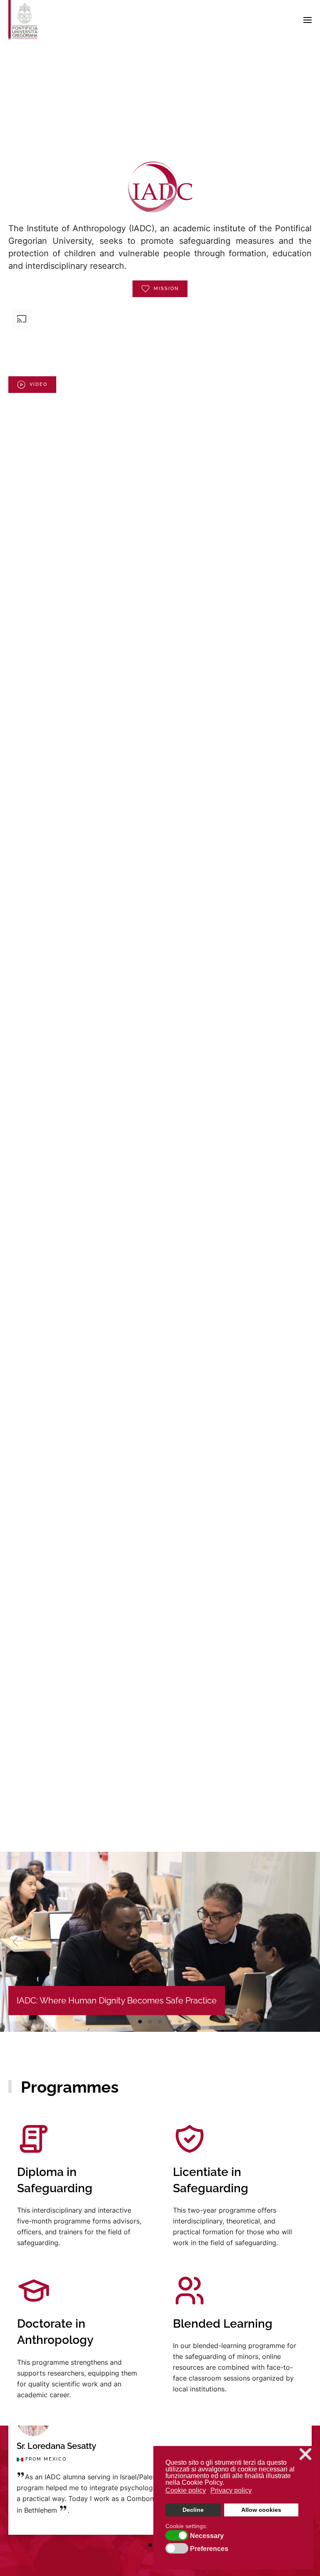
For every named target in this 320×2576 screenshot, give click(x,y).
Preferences (209, 2549)
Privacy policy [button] (231, 2490)
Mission (166, 289)
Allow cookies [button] (261, 2510)
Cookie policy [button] (186, 2490)
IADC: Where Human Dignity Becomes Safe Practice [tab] (140, 2022)
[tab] (150, 2545)
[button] (307, 20)
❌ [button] (305, 2454)
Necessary (207, 2536)
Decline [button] (193, 2510)
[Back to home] (23, 20)
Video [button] (39, 384)
